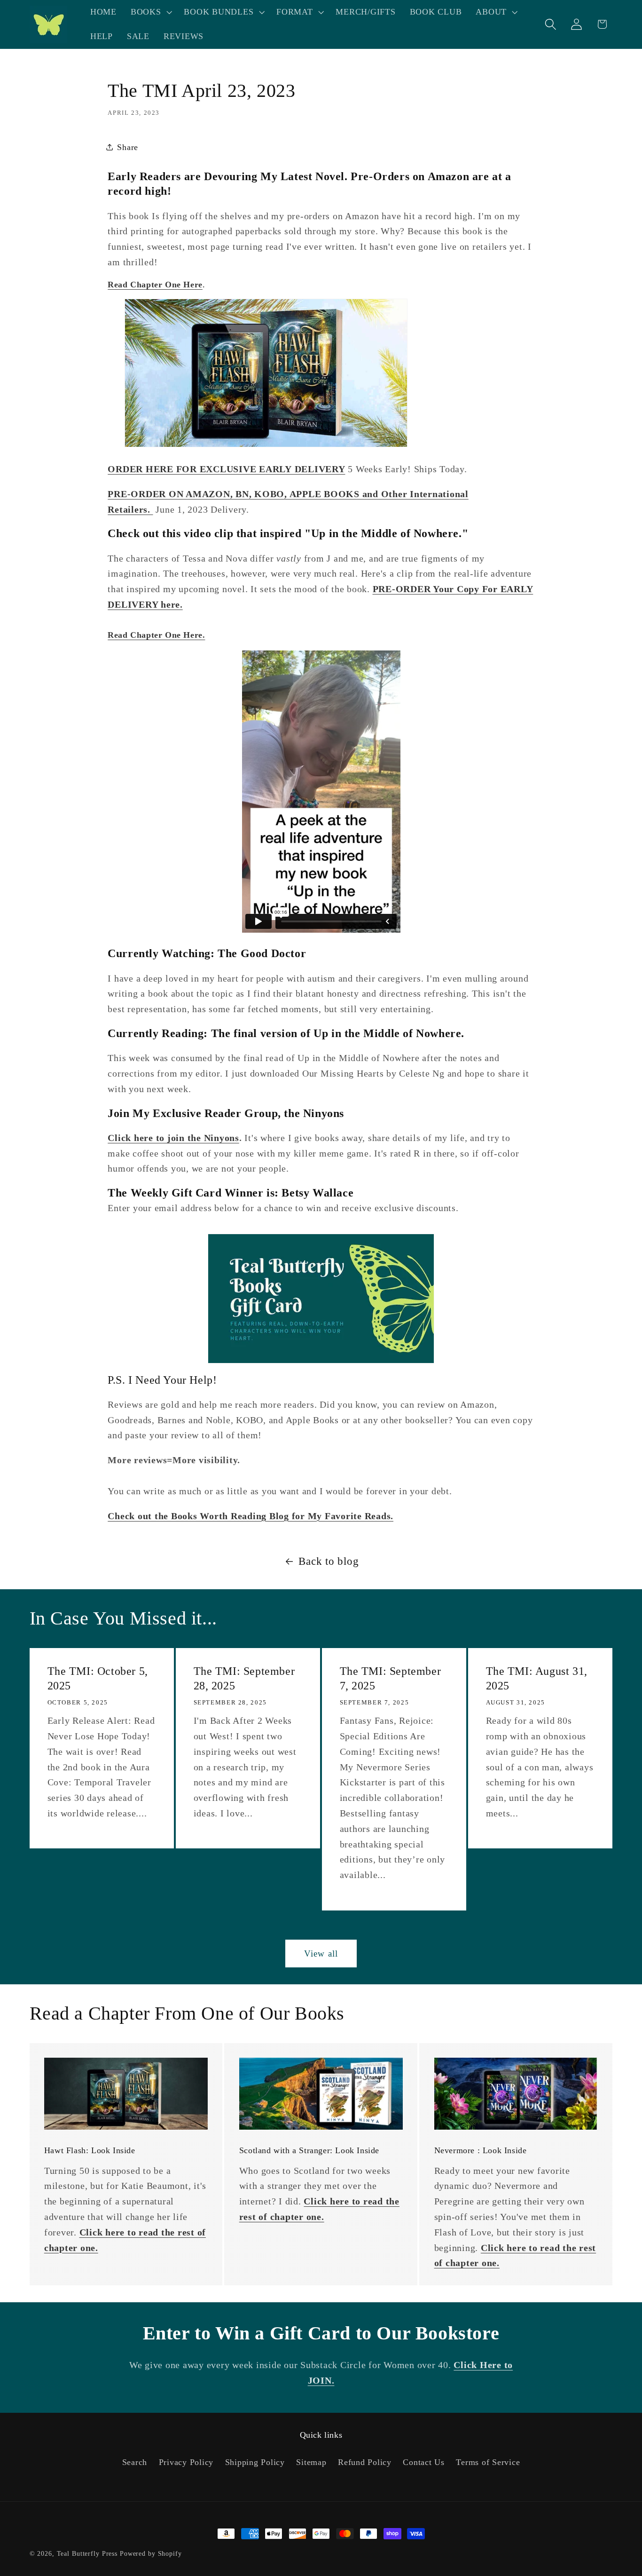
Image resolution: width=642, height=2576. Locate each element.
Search (135, 2462)
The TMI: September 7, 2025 (391, 1678)
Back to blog (329, 1561)
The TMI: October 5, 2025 (97, 1678)
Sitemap (311, 2462)
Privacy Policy (186, 2462)
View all (321, 1954)
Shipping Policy (255, 2462)
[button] (150, 12)
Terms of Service (488, 2462)
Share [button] (128, 147)
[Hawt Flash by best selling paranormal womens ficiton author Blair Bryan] (266, 444)
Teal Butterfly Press (87, 2554)
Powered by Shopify (151, 2554)
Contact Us (424, 2462)
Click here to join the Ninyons (173, 1138)
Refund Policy (365, 2462)
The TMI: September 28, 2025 (244, 1678)
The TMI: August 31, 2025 (537, 1678)
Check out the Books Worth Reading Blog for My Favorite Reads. (251, 1516)
